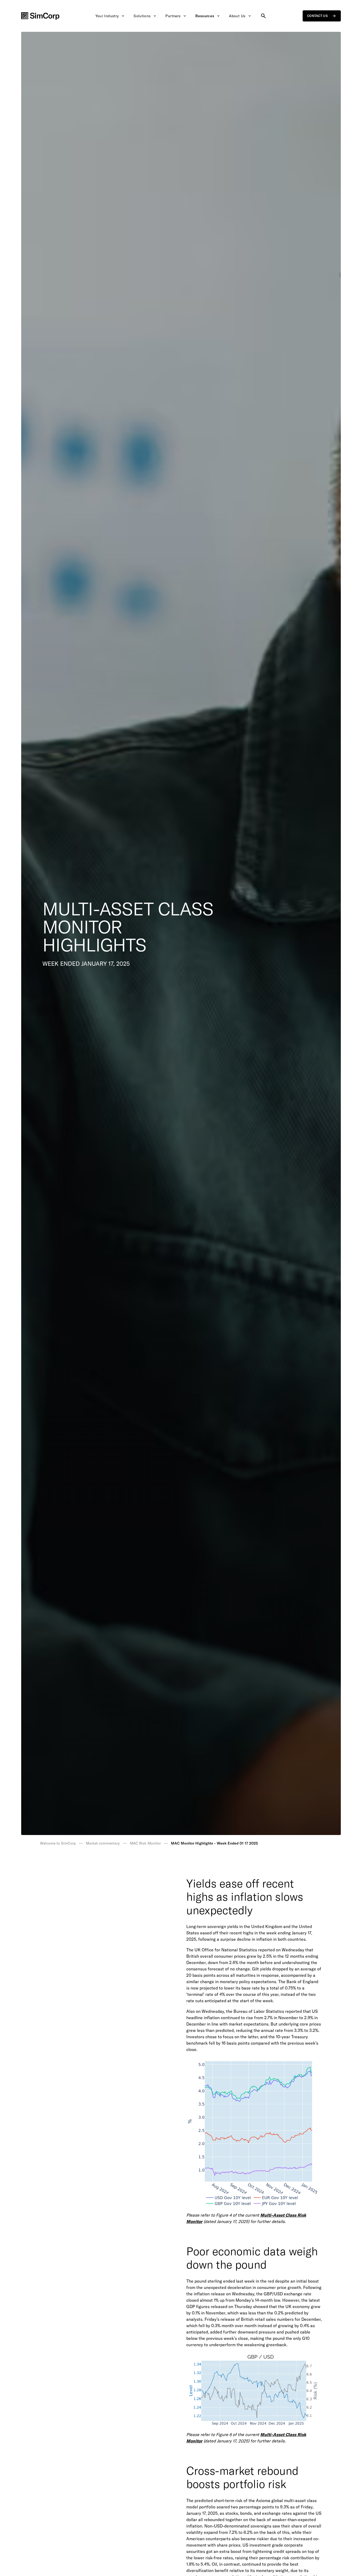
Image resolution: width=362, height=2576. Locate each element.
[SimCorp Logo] (40, 16)
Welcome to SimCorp (58, 1843)
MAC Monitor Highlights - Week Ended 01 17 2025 (214, 1843)
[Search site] (263, 16)
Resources (205, 16)
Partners (173, 16)
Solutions (142, 16)
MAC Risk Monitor (145, 1843)
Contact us (317, 16)
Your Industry (107, 16)
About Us (237, 16)
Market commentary (103, 1843)
